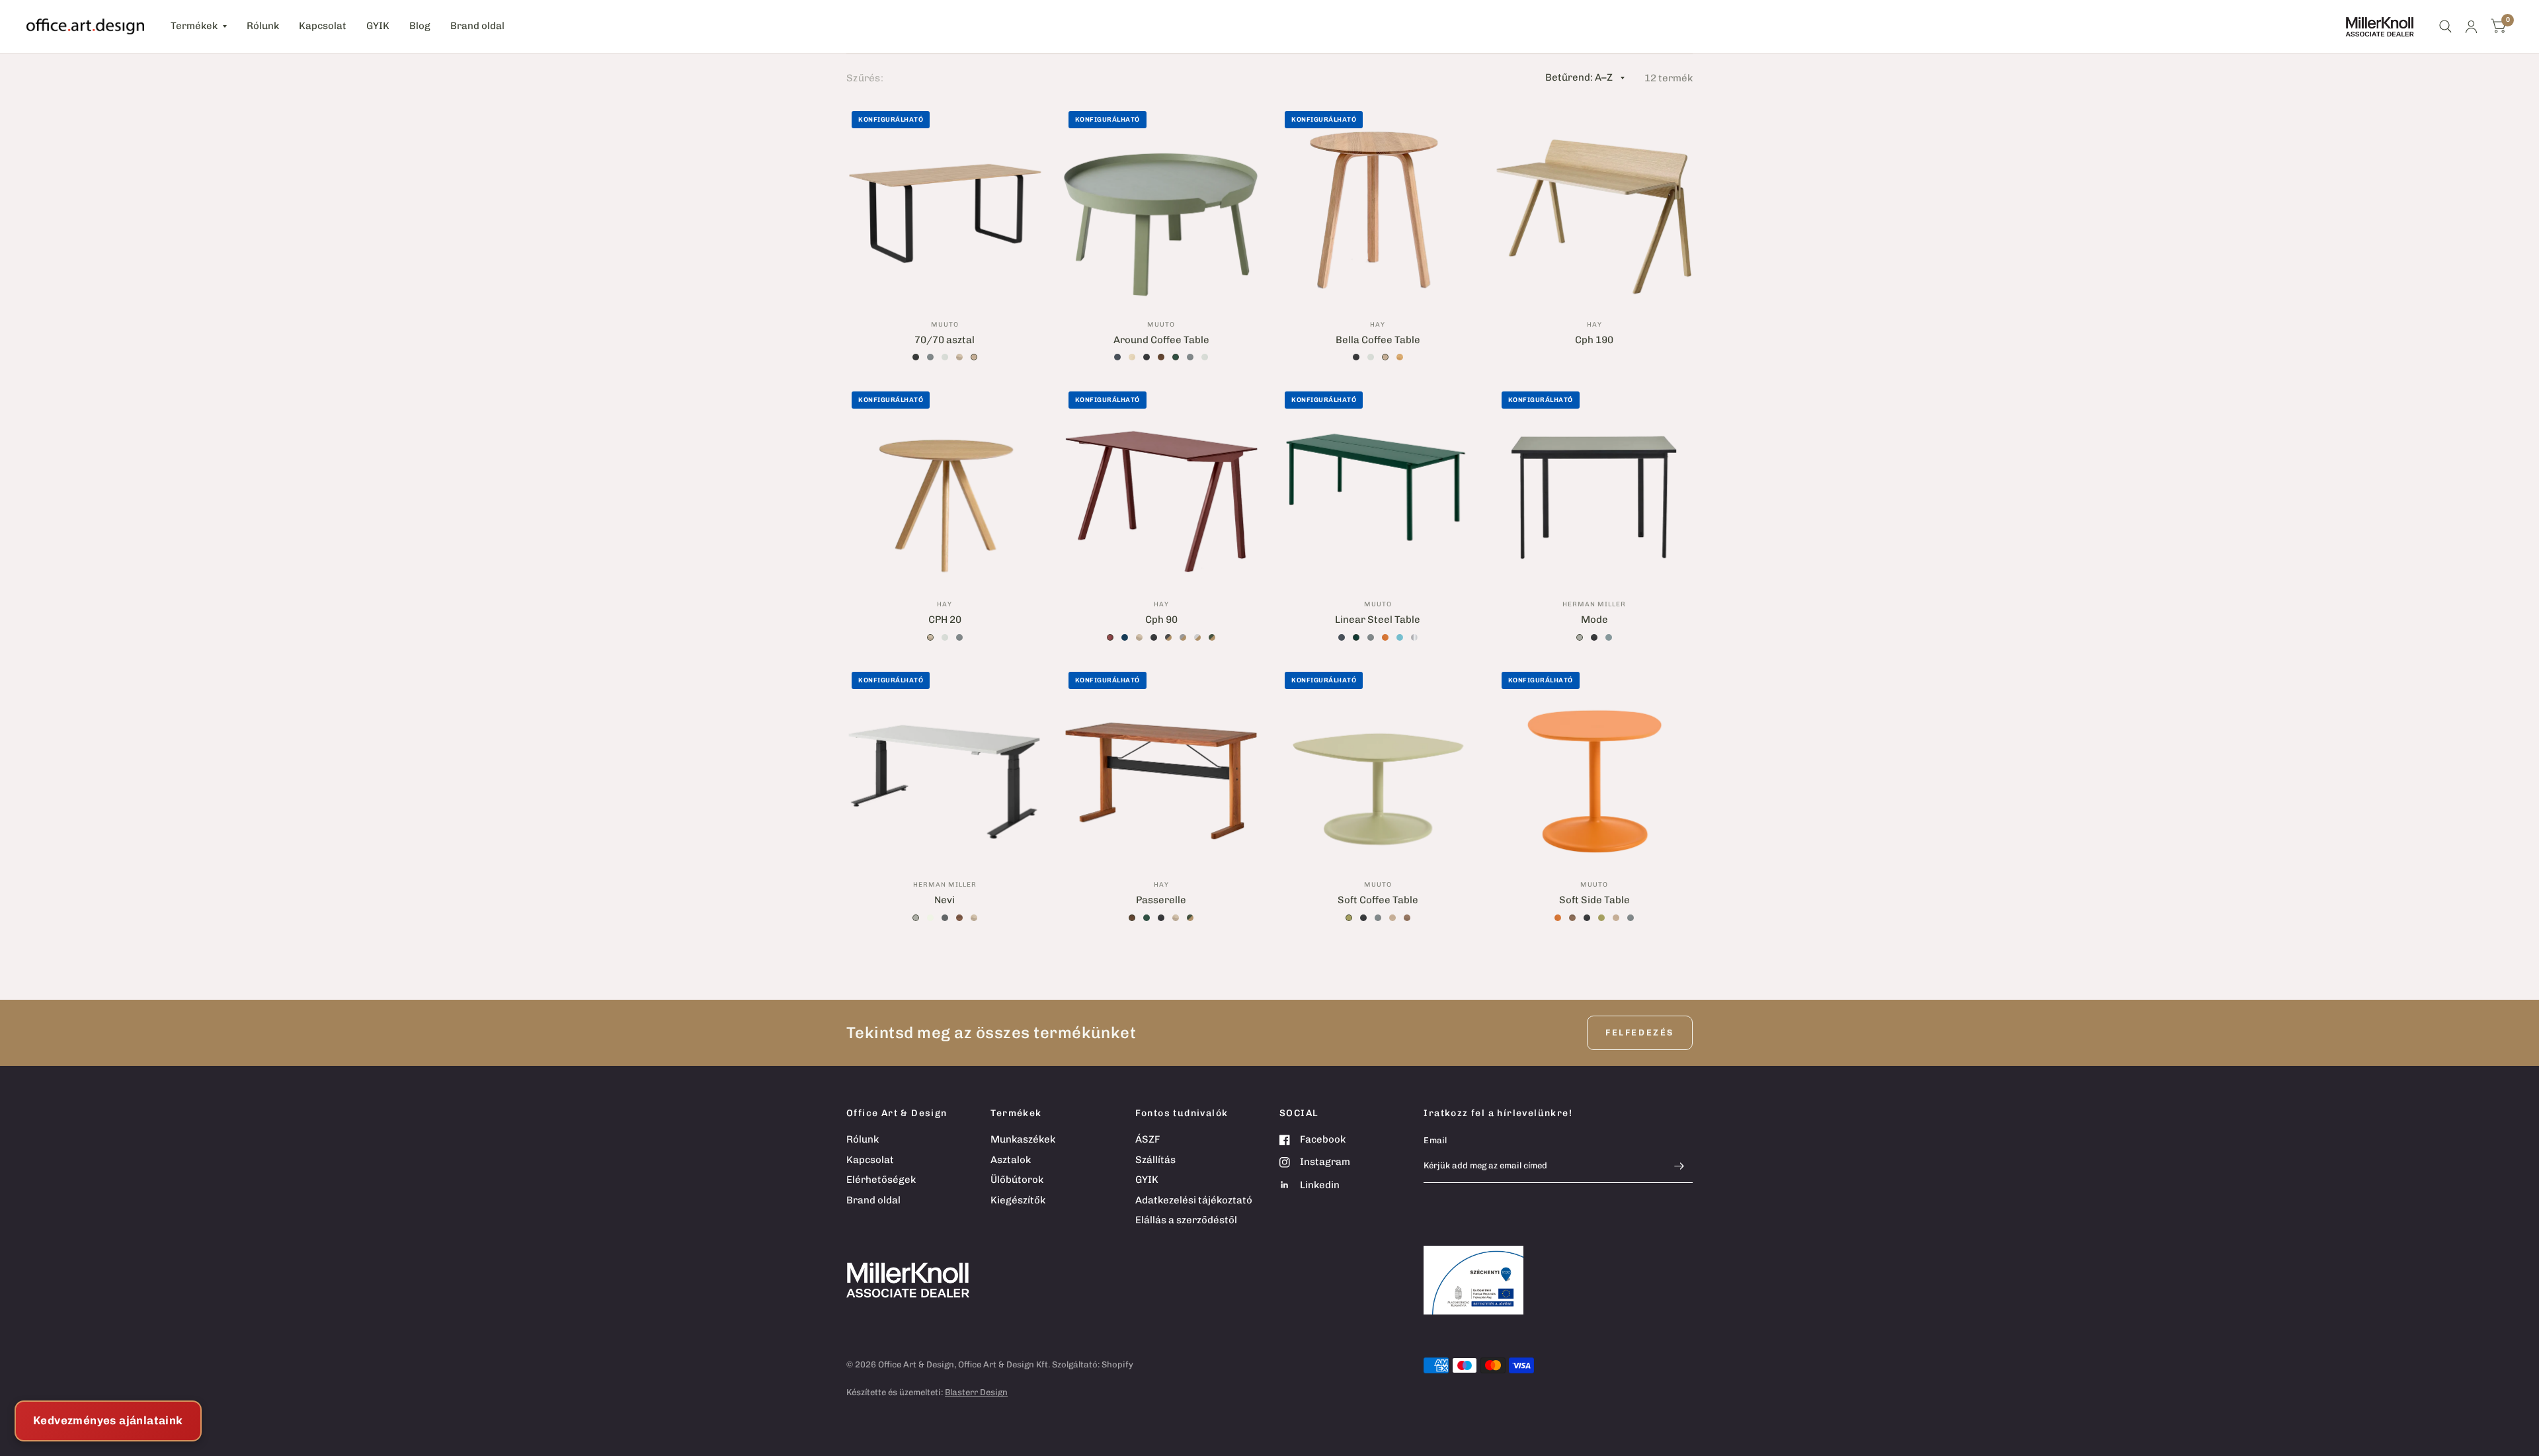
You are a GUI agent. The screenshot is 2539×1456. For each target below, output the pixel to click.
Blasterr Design (976, 1392)
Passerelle (1161, 900)
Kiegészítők (1018, 1200)
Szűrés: (865, 78)
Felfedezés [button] (1640, 1032)
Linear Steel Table (1378, 620)
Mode (1594, 620)
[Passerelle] (1162, 765)
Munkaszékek (1023, 1139)
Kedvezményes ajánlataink (108, 1420)
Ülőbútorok (1017, 1180)
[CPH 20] (945, 485)
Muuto (945, 325)
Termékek (194, 26)
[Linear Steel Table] (1378, 485)
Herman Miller (1594, 604)
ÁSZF (1148, 1139)
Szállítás (1155, 1160)
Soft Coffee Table (1378, 900)
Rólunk (263, 26)
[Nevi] (945, 765)
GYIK (378, 26)
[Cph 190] (1595, 204)
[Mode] (1595, 485)
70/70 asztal (945, 340)
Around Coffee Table (1161, 340)
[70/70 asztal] (945, 204)
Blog (420, 26)
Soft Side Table (1594, 900)
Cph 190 (1594, 340)
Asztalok (1011, 1160)
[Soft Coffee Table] (1378, 765)
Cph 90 (1161, 620)
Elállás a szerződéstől (1186, 1220)
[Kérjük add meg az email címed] (1679, 1166)
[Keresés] (2445, 26)
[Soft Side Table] (1595, 765)
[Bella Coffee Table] (1378, 204)
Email (1435, 1140)
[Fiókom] (2471, 26)
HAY (1378, 325)
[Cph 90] (1162, 485)
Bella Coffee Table (1378, 340)
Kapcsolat (323, 26)
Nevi (945, 900)
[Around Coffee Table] (1162, 204)
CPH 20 (945, 620)
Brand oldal (477, 26)
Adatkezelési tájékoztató (1194, 1200)
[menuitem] (199, 26)
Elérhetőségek (881, 1180)
